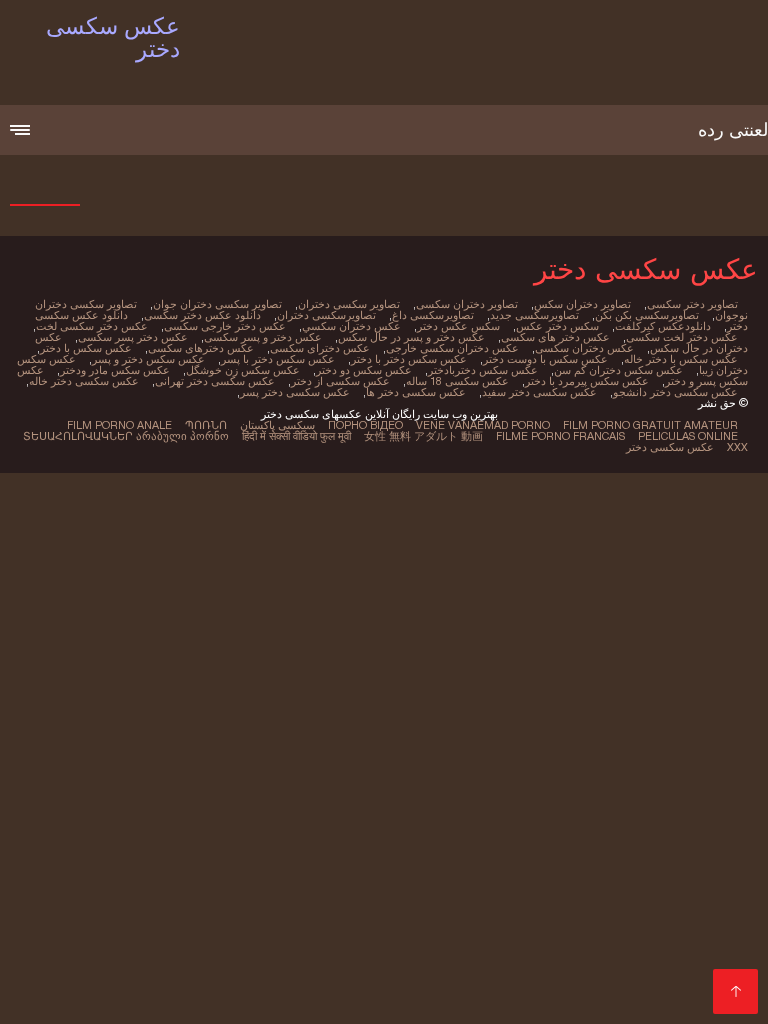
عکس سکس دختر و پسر (148, 359)
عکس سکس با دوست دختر (545, 359)
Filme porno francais (560, 436)
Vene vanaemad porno (483, 425)
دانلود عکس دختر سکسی (202, 315)
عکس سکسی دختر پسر (295, 392)
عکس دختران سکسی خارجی (452, 348)
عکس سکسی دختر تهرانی (215, 381)
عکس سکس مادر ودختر (115, 370)
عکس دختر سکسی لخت (92, 326)
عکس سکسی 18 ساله (457, 381)
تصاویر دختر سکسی (692, 304)
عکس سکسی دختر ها (416, 392)
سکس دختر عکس (557, 326)
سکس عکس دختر (458, 326)
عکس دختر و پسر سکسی (263, 337)
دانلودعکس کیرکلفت (663, 326)
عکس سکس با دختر (86, 348)
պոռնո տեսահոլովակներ (125, 430)
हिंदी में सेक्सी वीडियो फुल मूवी (296, 436)
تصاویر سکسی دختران (349, 304)
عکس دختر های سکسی (555, 337)
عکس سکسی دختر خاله (84, 381)
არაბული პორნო (182, 436)
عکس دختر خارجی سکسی (225, 326)
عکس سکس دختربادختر (483, 370)
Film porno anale (119, 425)
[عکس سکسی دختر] (735, 991)
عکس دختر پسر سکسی (133, 337)
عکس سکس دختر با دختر (409, 359)
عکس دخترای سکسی (320, 348)
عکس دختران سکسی (584, 348)
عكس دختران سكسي (351, 326)
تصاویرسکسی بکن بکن (647, 315)
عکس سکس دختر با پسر (278, 359)
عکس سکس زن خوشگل (243, 370)
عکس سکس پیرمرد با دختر (587, 381)
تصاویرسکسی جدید (534, 315)
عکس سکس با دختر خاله (681, 359)
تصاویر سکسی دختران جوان (217, 304)
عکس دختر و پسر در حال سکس (411, 337)
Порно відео (365, 425)
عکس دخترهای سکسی (201, 348)
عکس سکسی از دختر (340, 381)
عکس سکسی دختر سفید (539, 392)
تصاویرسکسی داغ (433, 315)
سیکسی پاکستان (277, 425)
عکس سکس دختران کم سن (618, 370)
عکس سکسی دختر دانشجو (675, 392)
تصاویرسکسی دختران (326, 315)
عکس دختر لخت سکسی (682, 337)
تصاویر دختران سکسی (467, 304)
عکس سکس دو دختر (364, 370)
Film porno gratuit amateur (650, 425)
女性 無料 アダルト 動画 (423, 436)
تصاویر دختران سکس (582, 304)
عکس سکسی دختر (670, 447)
